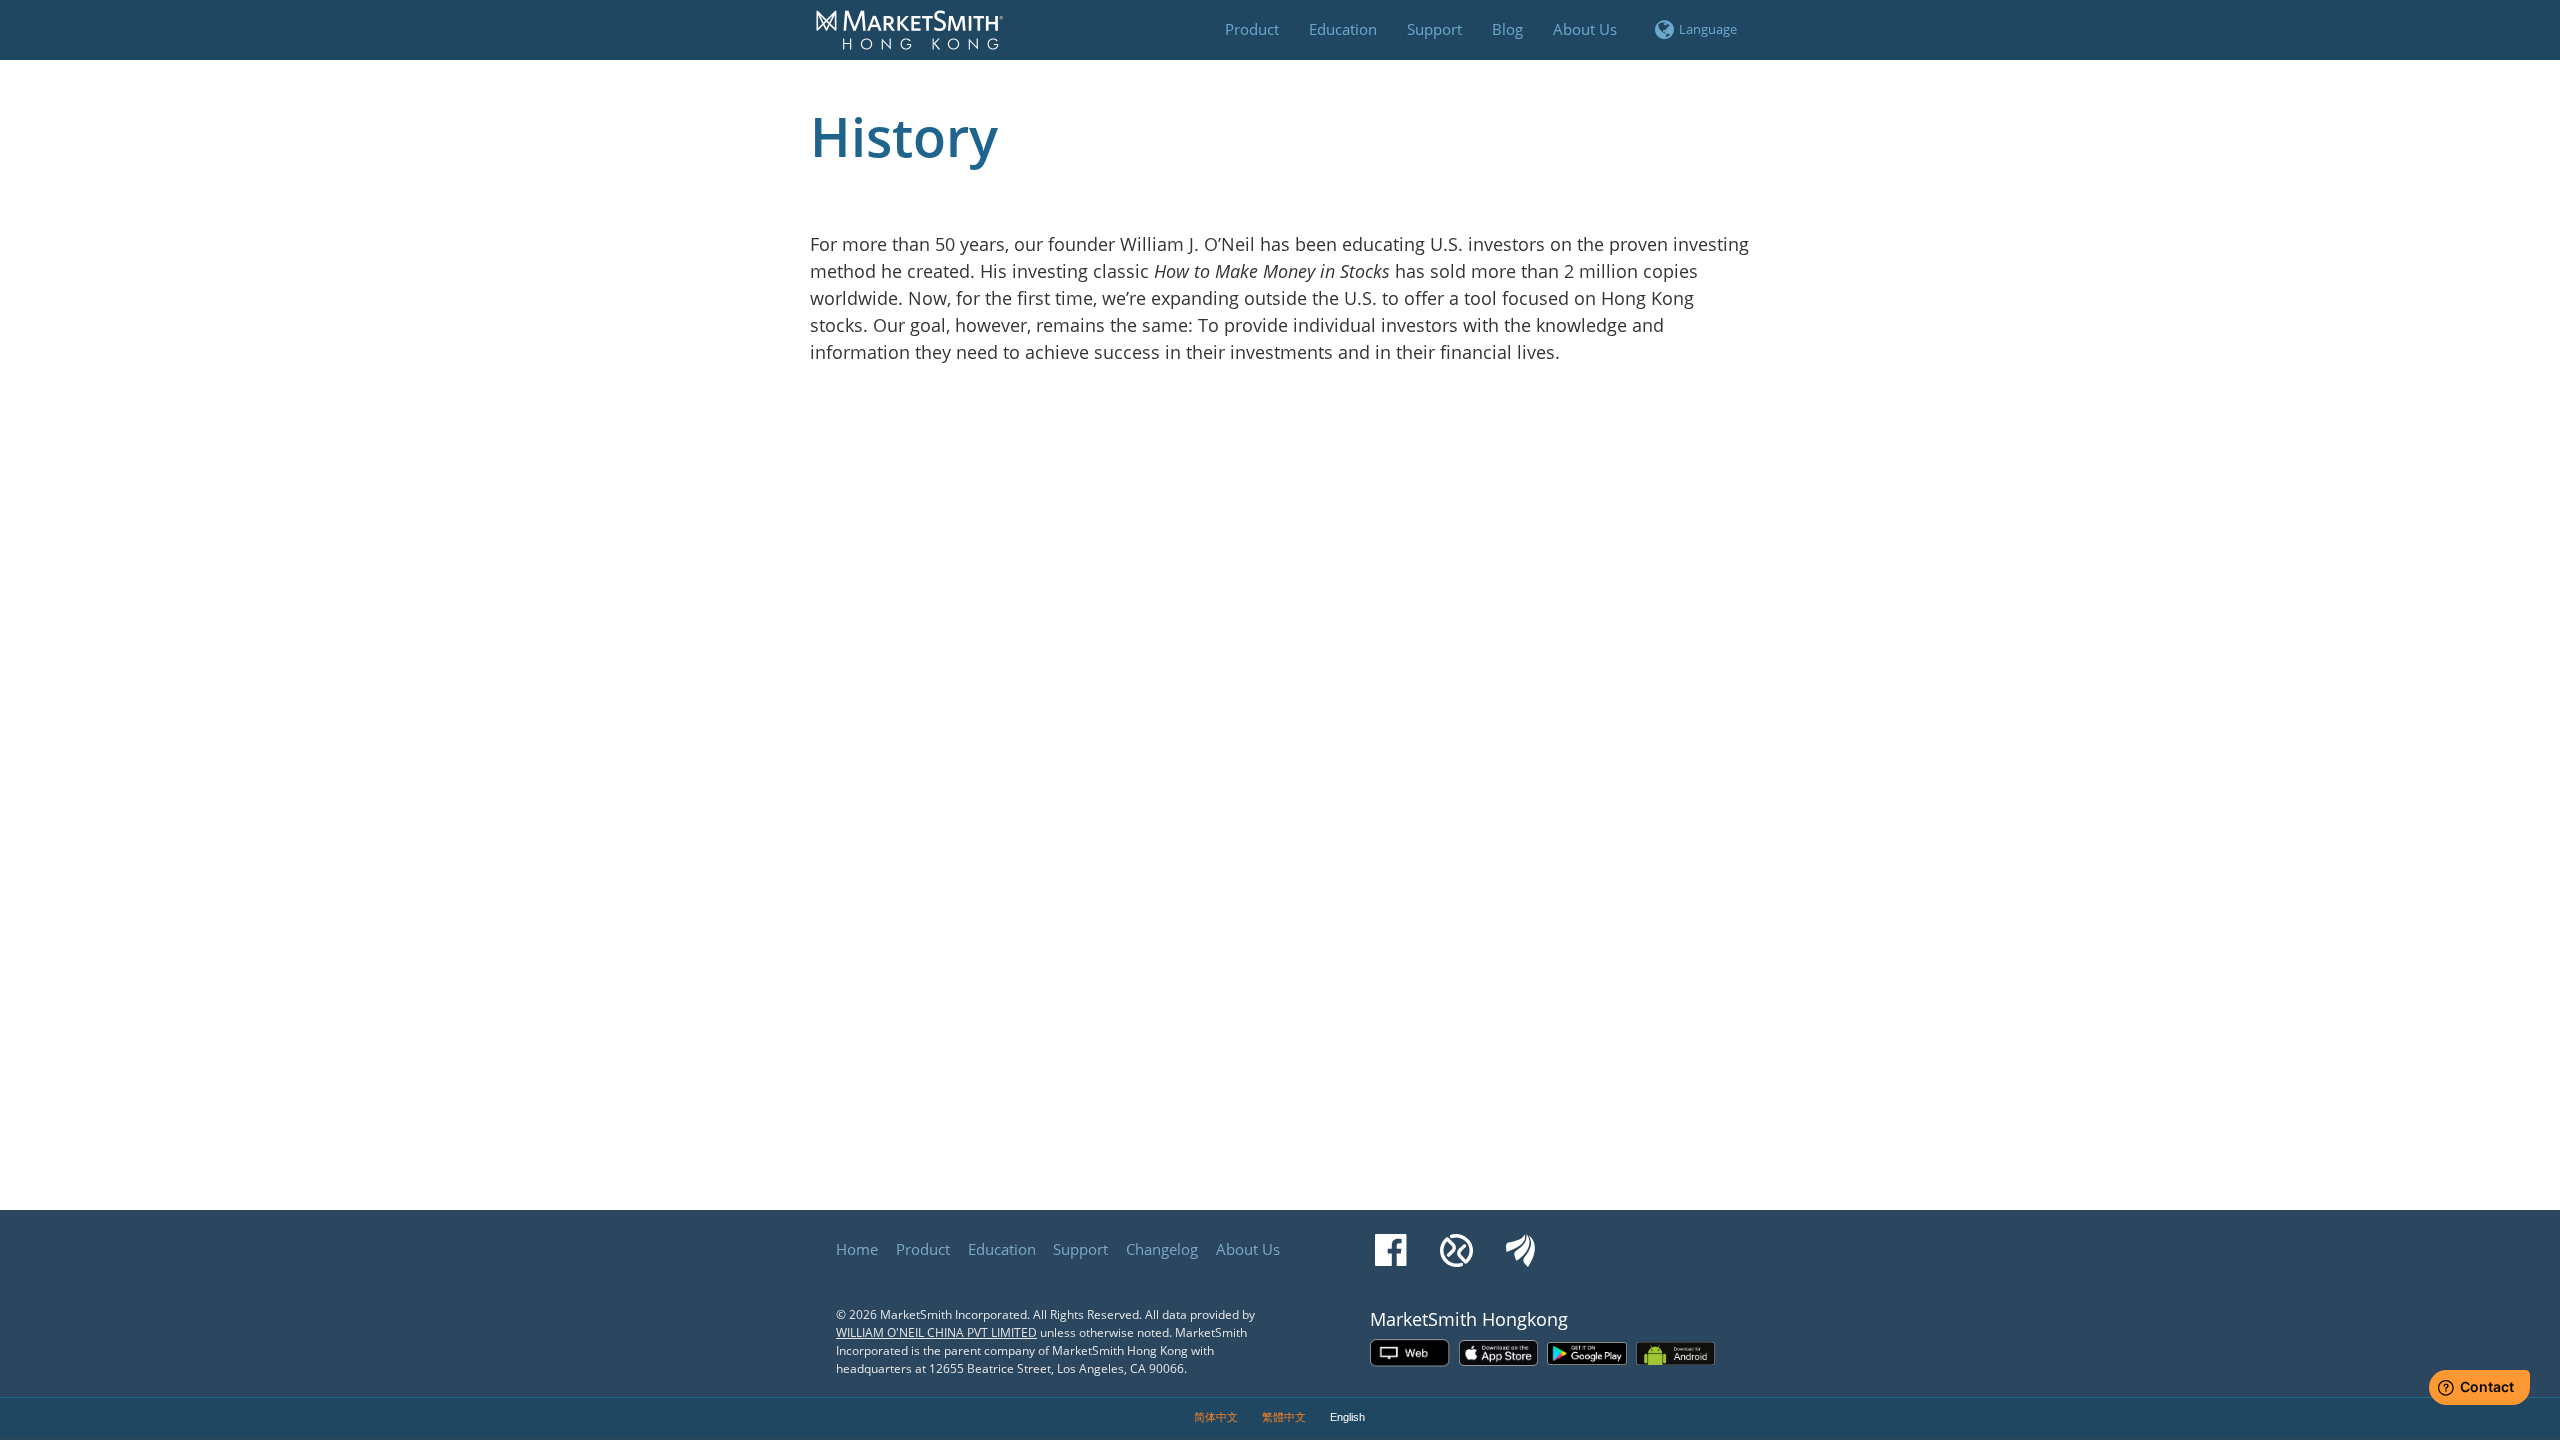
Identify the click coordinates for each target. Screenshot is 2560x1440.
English (1347, 1417)
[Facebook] (1391, 1241)
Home (857, 1249)
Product (923, 1249)
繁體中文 (1284, 1417)
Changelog (1162, 1249)
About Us (1248, 1249)
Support (1080, 1249)
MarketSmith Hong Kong (919, 41)
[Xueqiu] (1456, 1241)
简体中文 (1216, 1417)
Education (1002, 1249)
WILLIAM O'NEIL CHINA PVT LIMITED (936, 1332)
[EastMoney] (1520, 1241)
